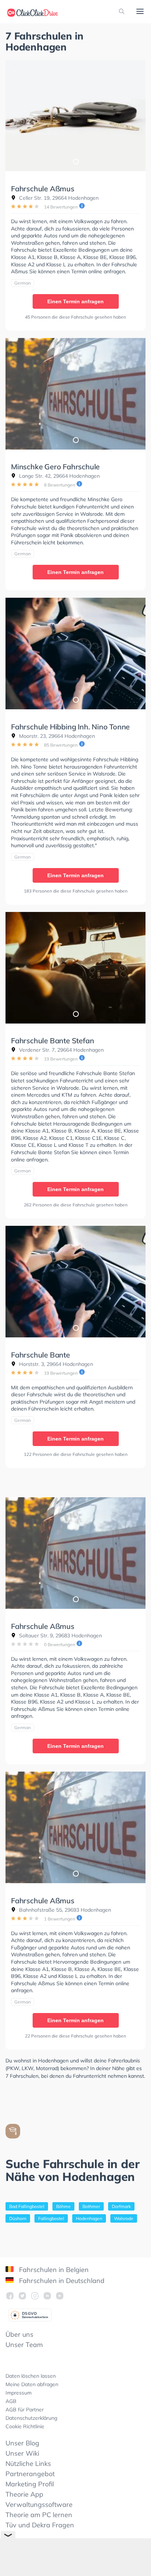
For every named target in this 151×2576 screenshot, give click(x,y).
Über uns (19, 2334)
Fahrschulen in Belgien (53, 2270)
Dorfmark (121, 2206)
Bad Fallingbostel (27, 2206)
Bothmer (91, 2206)
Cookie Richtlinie (25, 2426)
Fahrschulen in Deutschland (61, 2281)
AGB (11, 2401)
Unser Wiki (22, 2453)
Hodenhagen (89, 2218)
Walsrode (124, 2218)
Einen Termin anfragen (75, 301)
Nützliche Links (28, 2464)
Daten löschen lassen (31, 2376)
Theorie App (24, 2494)
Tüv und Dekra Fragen (40, 2525)
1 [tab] (75, 161)
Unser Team (24, 2345)
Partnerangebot (30, 2474)
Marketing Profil (30, 2484)
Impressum (19, 2393)
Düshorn (18, 2218)
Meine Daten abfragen (32, 2384)
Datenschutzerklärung (31, 2418)
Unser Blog (22, 2443)
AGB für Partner (25, 2410)
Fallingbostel (51, 2218)
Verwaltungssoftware (39, 2504)
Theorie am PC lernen (39, 2515)
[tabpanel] (75, 115)
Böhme (63, 2206)
